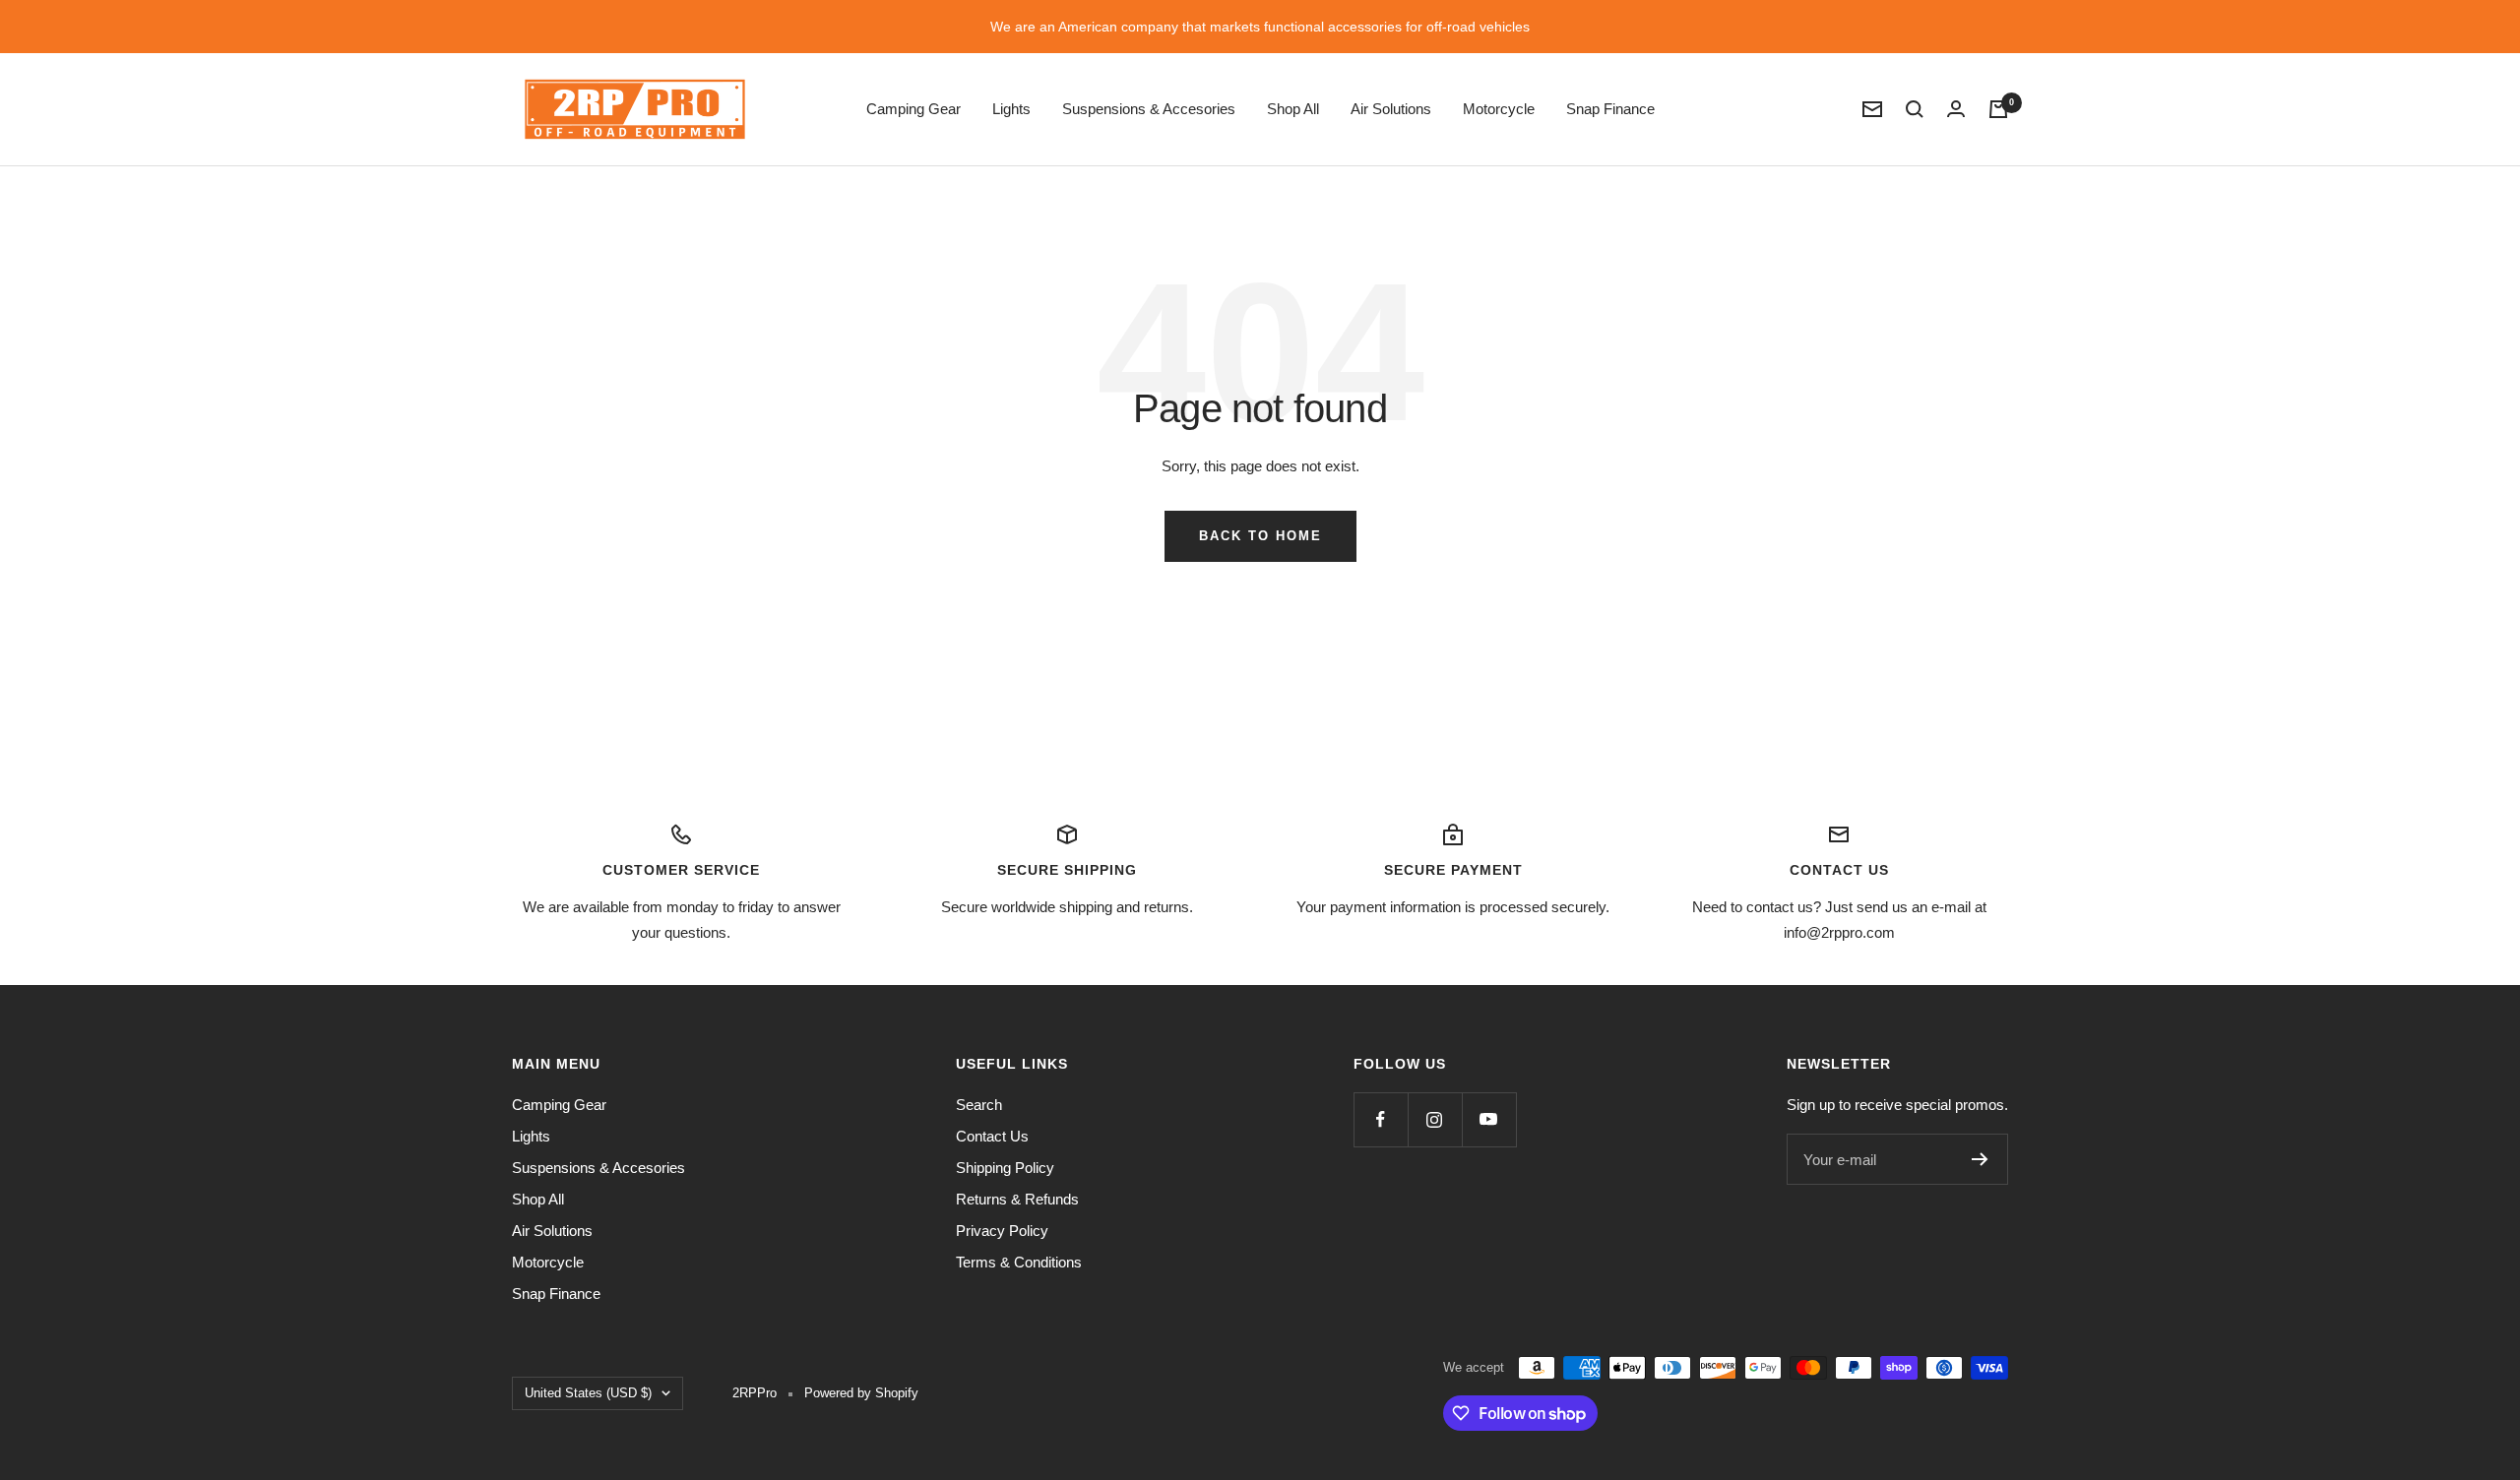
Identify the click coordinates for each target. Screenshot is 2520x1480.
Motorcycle (1499, 109)
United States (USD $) (588, 1393)
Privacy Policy (1002, 1231)
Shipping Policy (1005, 1168)
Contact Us (992, 1136)
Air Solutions (1391, 109)
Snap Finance (1610, 109)
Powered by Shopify (861, 1393)
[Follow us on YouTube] (1489, 1119)
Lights (1011, 109)
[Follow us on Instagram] (1435, 1119)
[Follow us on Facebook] (1381, 1119)
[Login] (1956, 109)
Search (979, 1105)
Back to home (1260, 536)
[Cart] (1998, 109)
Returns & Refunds (1017, 1199)
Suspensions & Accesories (1149, 109)
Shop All (1293, 109)
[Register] (1980, 1159)
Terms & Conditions (1019, 1262)
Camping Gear (913, 109)
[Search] (1915, 109)
